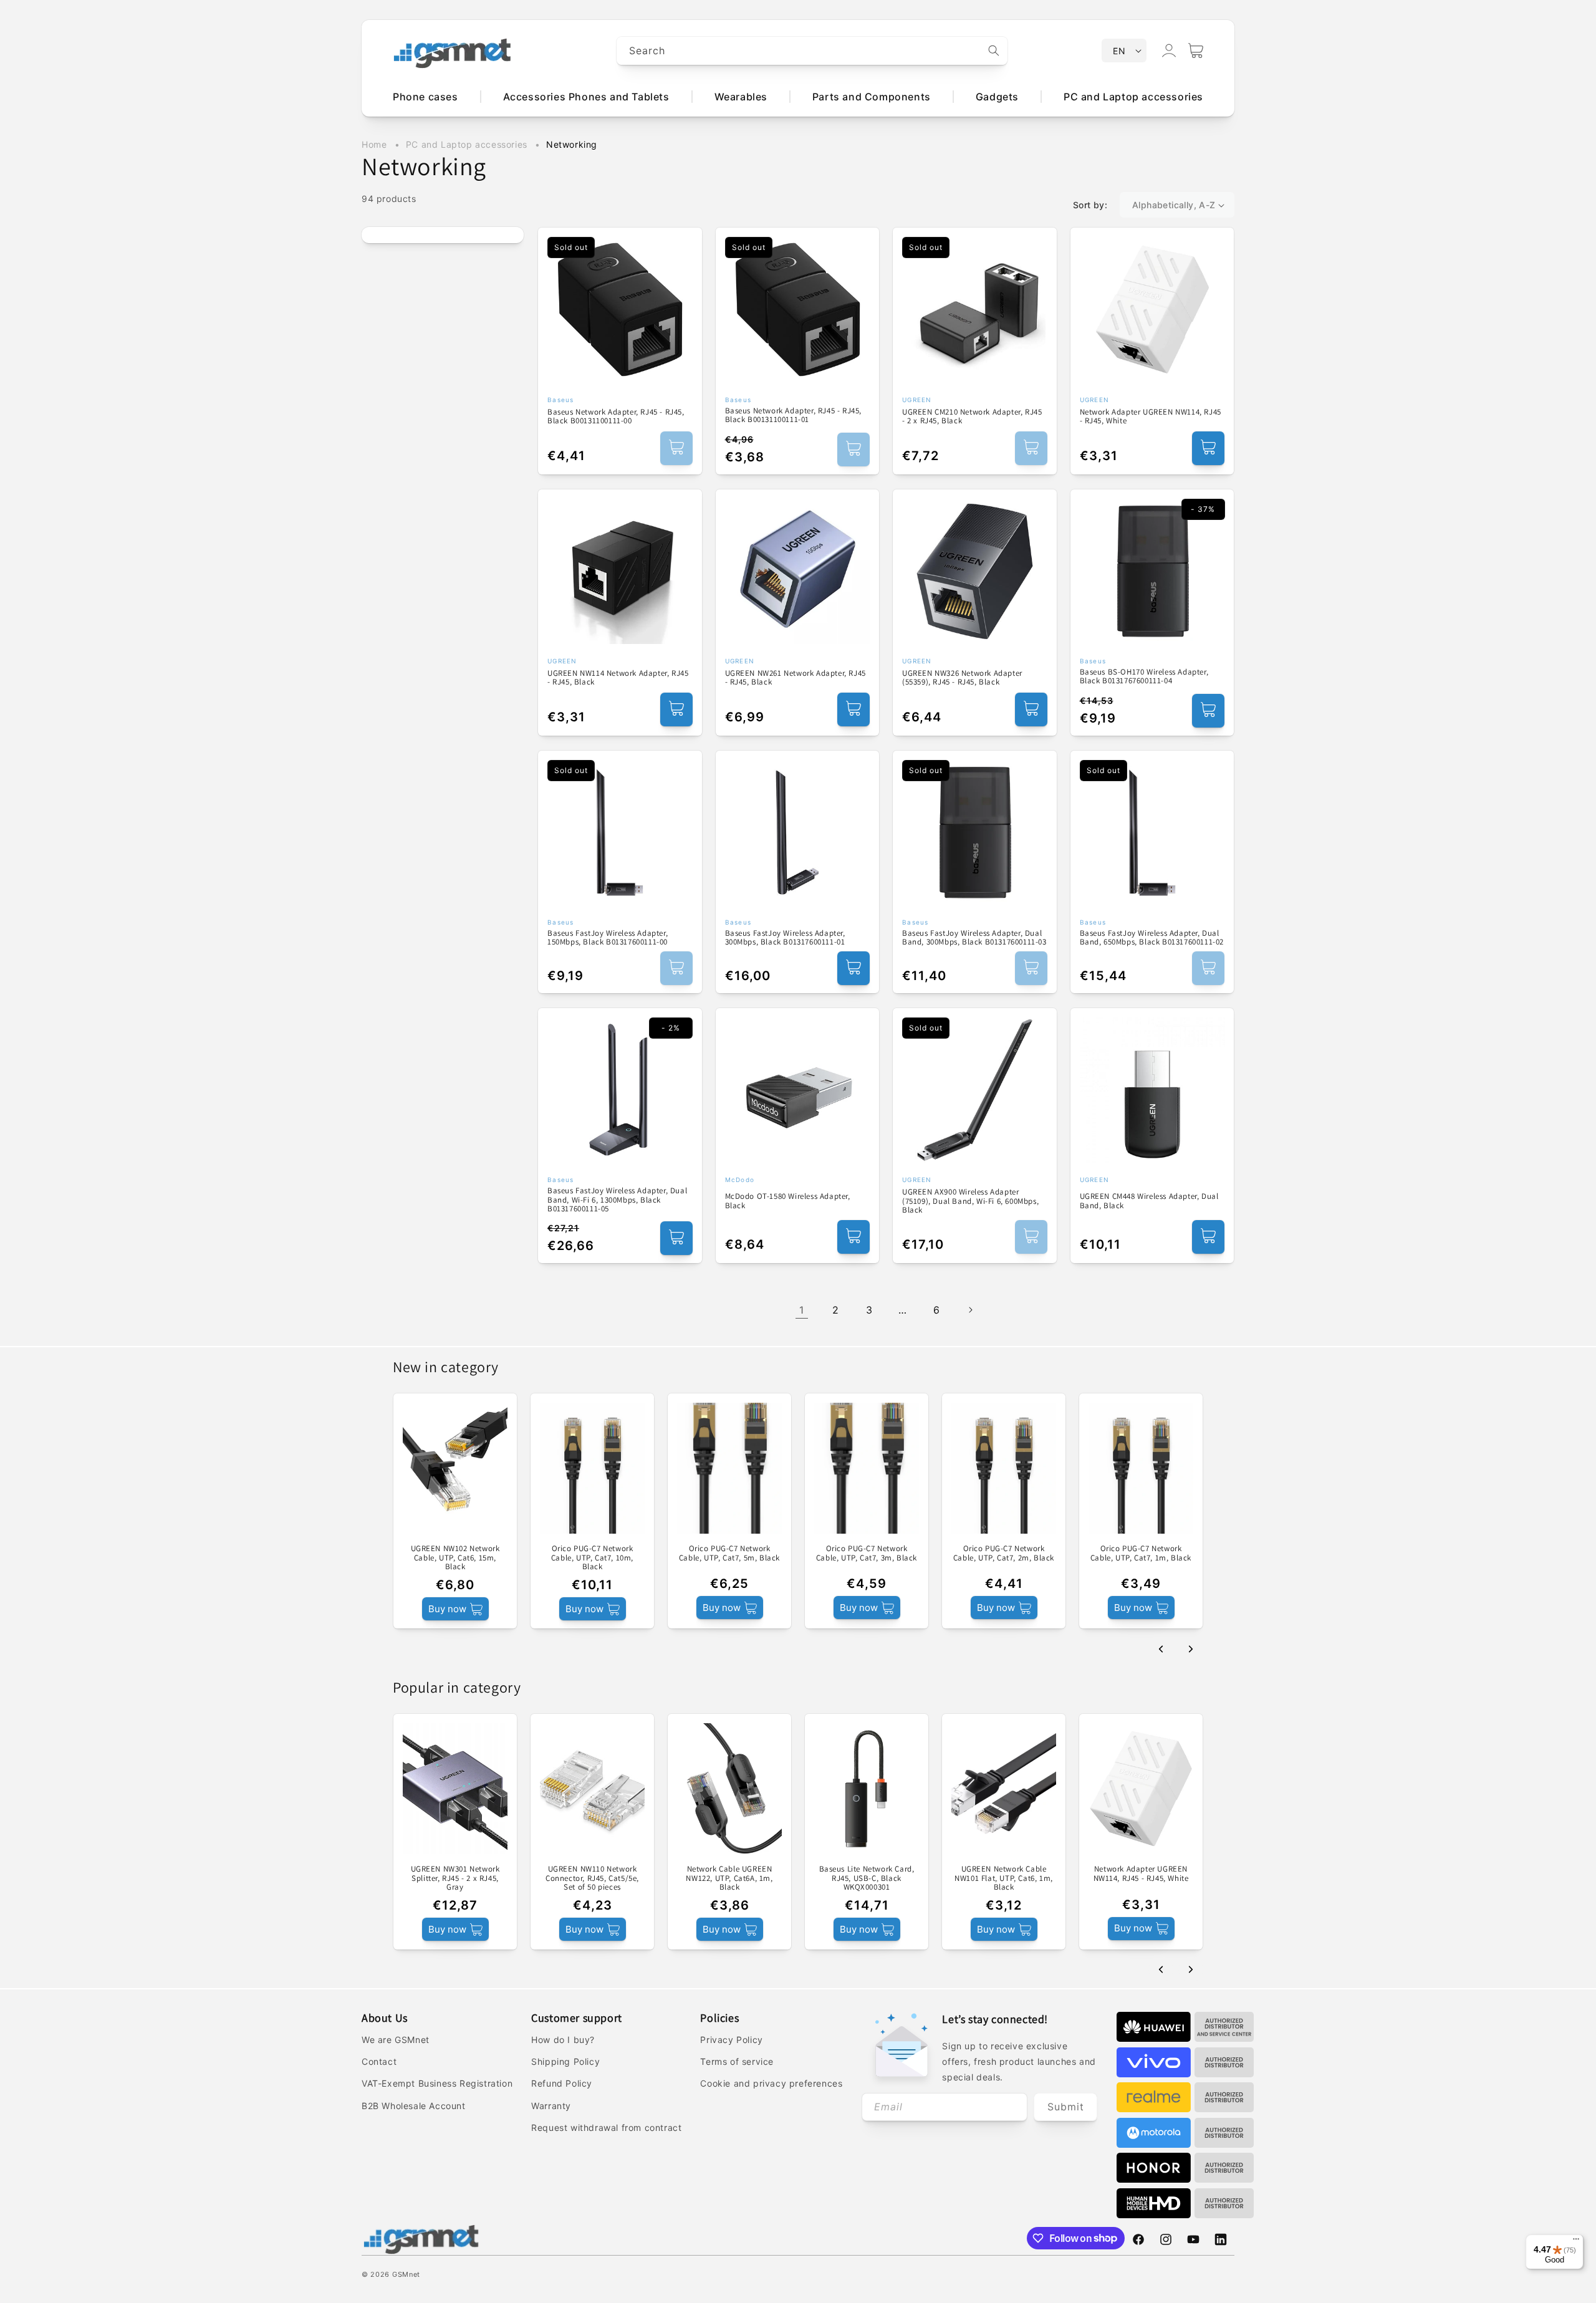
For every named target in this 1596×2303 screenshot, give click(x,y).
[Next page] (970, 1310)
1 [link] (802, 1310)
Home (374, 144)
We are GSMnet (396, 2040)
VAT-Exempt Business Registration (437, 2083)
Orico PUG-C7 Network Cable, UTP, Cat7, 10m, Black (592, 1558)
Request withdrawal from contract (606, 2128)
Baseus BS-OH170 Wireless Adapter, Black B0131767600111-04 (1144, 677)
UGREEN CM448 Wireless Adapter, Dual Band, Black (1149, 1201)
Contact (379, 2061)
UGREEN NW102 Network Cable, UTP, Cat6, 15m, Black (455, 1558)
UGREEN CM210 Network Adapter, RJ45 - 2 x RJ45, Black (972, 417)
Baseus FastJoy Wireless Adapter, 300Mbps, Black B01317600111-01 (785, 938)
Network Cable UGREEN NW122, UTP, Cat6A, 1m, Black (729, 1878)
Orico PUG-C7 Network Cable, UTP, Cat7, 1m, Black (1141, 1553)
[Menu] (1576, 2242)
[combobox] (812, 51)
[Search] (994, 50)
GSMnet (406, 2274)
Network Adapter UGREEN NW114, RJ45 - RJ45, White (1151, 417)
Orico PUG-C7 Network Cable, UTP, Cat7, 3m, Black (867, 1553)
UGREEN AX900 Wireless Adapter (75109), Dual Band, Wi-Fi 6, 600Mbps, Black (970, 1201)
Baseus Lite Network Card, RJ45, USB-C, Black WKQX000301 (867, 1878)
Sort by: (1090, 205)
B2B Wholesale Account (414, 2106)
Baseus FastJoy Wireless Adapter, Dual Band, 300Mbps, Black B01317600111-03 (974, 938)
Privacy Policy (731, 2040)
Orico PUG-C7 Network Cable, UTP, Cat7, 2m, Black (1004, 1553)
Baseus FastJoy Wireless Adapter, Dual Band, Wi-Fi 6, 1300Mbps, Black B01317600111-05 (617, 1200)
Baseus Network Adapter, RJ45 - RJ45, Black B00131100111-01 (794, 416)
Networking (572, 144)
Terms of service (737, 2061)
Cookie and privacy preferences (771, 2083)
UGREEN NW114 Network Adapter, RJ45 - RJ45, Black (618, 678)
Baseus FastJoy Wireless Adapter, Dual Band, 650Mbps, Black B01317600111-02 (1152, 938)
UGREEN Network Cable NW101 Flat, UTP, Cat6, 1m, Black (1004, 1878)
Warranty (551, 2106)
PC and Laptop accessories (468, 144)
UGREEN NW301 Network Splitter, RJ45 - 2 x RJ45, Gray (455, 1878)
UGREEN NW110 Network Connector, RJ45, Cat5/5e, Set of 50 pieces (592, 1878)
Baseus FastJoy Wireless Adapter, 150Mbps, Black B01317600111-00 (608, 938)
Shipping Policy (565, 2061)
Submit (1066, 2107)
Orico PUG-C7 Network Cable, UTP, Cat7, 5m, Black (729, 1553)
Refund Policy (562, 2083)
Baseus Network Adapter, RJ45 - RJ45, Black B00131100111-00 (616, 417)
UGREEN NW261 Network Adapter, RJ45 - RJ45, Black (796, 678)
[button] (1196, 50)
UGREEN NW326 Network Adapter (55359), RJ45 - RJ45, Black (962, 678)
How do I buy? (563, 2040)
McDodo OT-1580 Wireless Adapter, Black (788, 1201)
